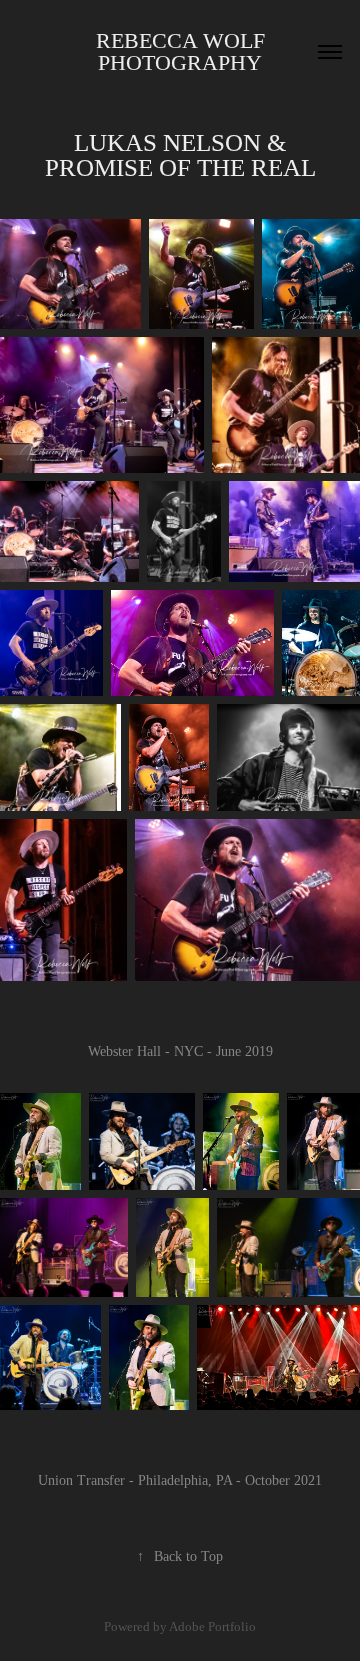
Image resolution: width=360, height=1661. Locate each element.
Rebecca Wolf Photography (183, 51)
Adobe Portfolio (212, 1626)
